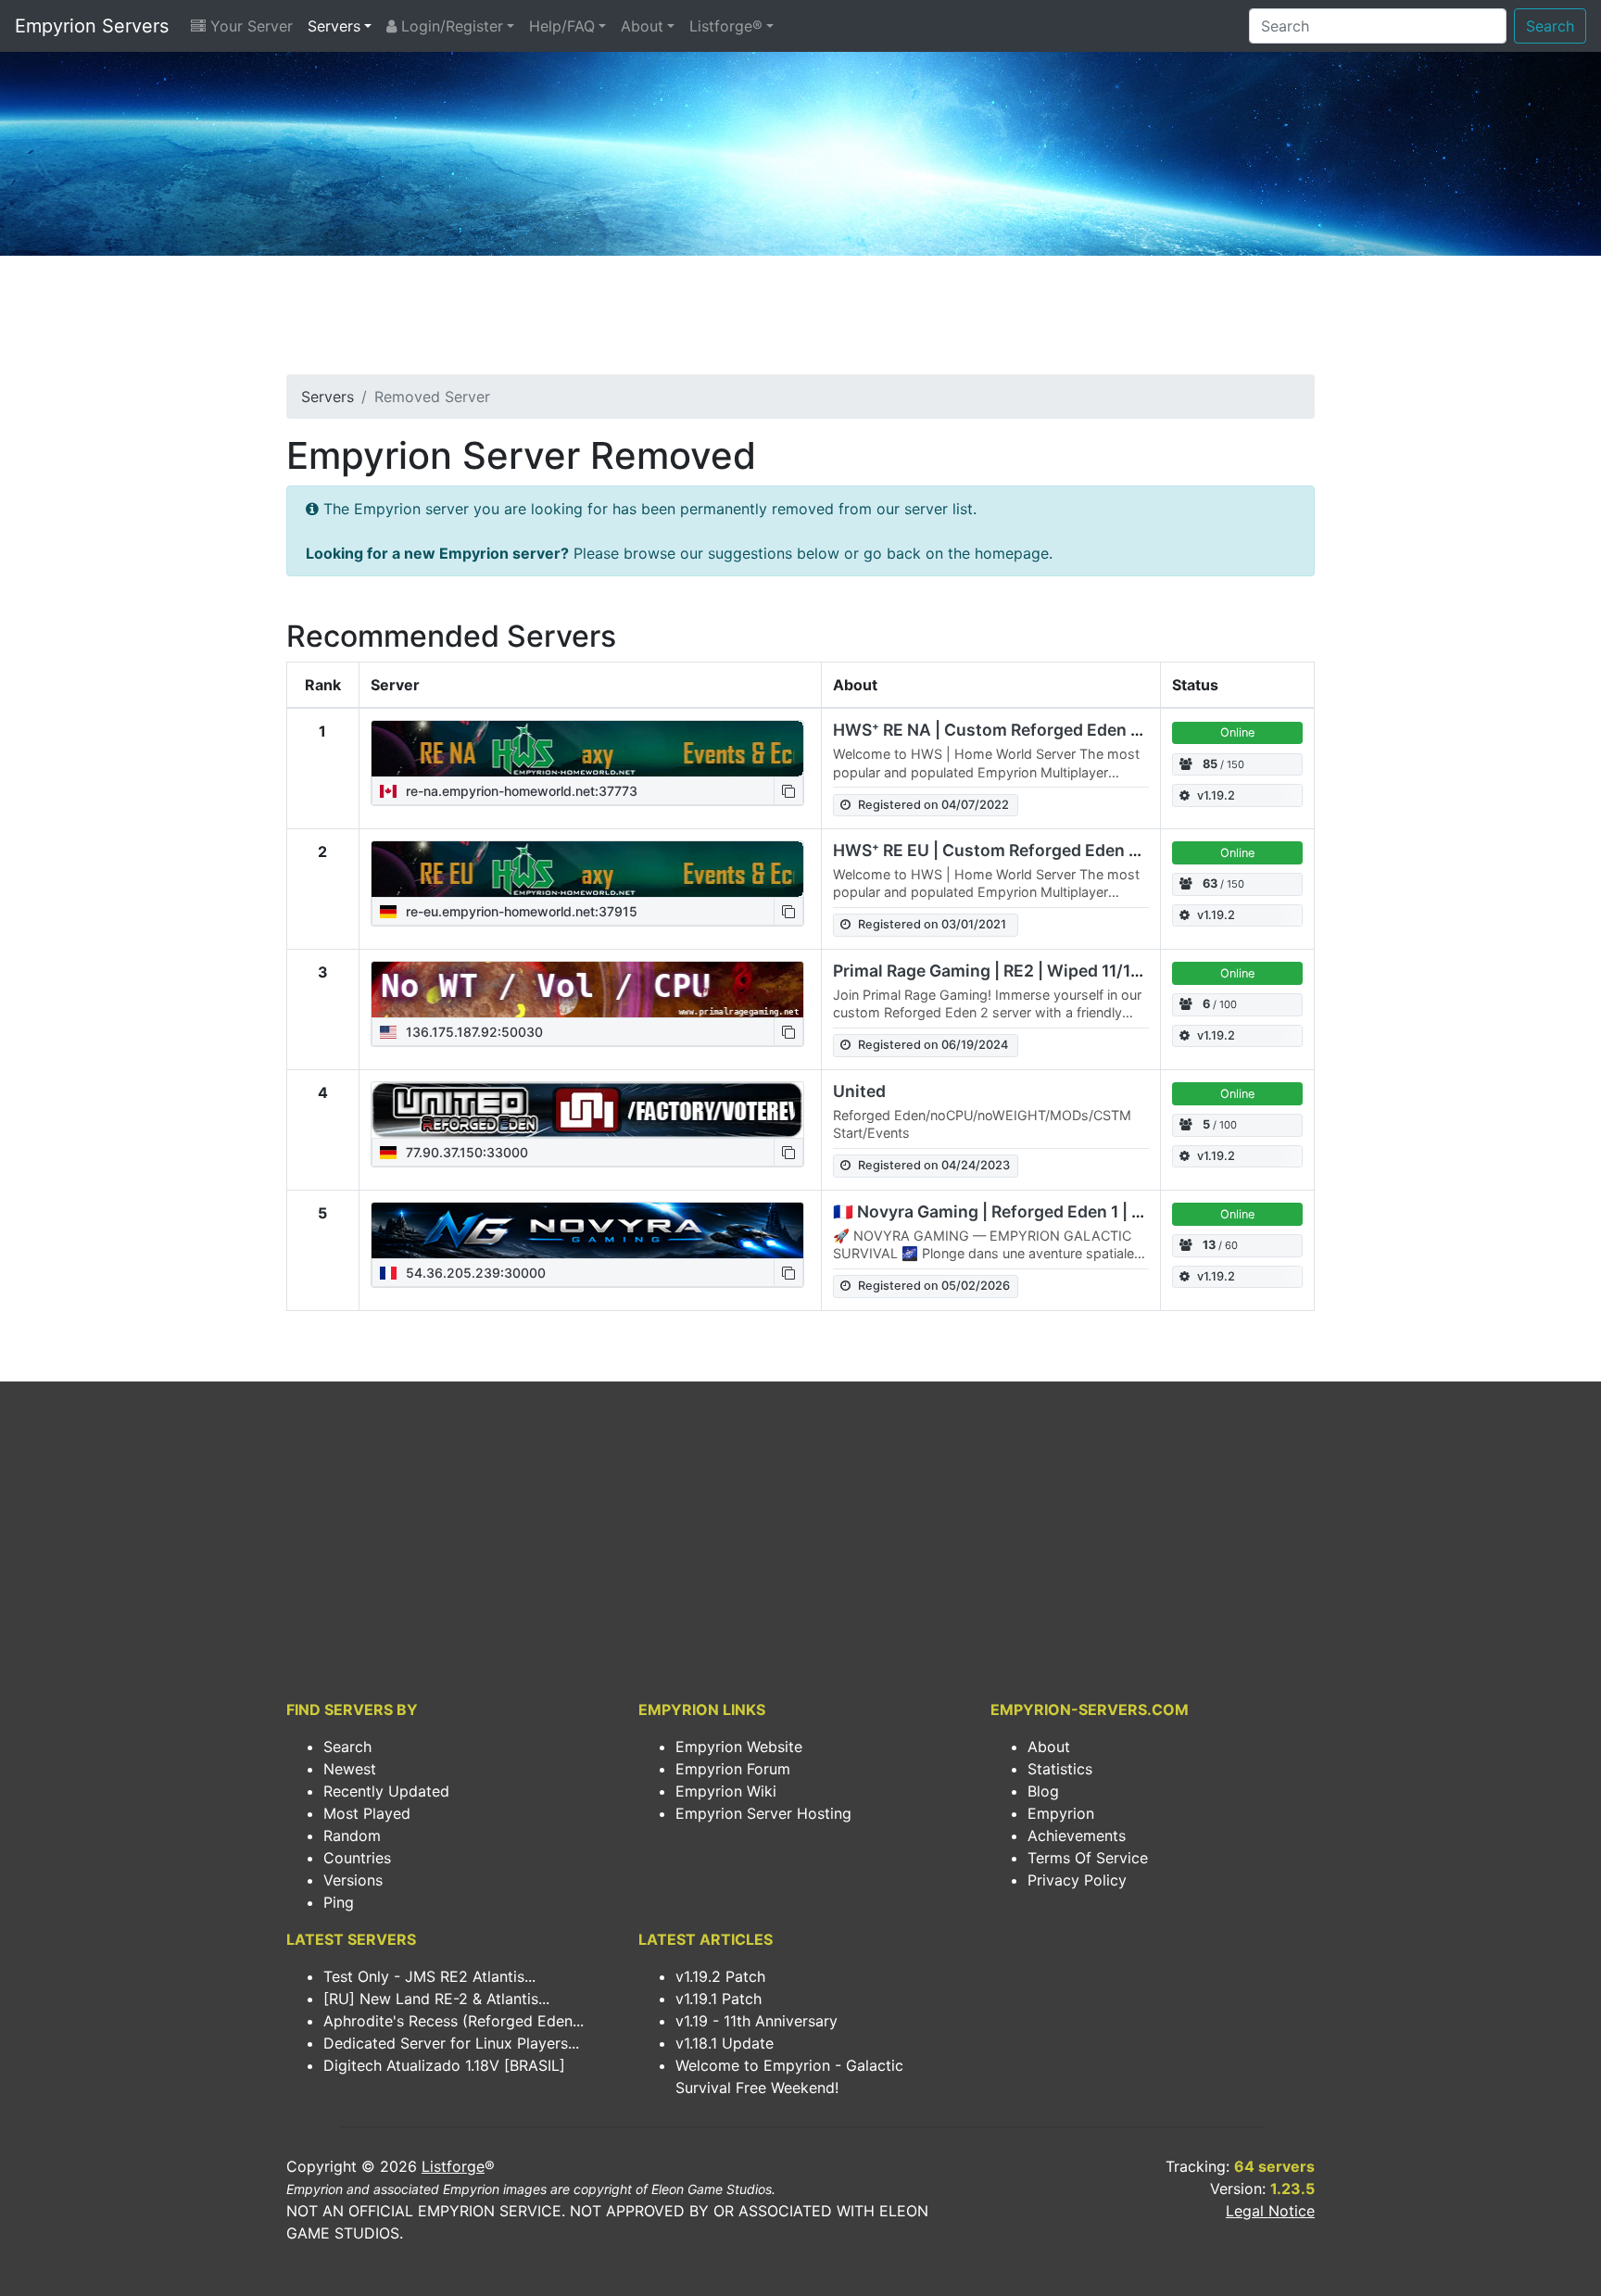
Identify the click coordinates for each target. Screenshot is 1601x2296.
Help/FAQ (562, 26)
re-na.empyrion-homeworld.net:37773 (520, 791)
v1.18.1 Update (725, 2043)
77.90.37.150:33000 (465, 1152)
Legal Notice (1270, 2211)
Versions (353, 1880)
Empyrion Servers (92, 26)
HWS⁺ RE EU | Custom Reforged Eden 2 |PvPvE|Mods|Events (1070, 850)
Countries (357, 1858)
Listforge (453, 2166)
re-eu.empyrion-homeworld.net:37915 (520, 911)
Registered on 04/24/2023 (934, 1165)
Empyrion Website (739, 1747)
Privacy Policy (1077, 1880)
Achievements (1077, 1836)
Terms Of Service (1088, 1858)
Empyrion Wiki (726, 1791)
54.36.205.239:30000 (474, 1273)
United (859, 1091)
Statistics (1060, 1769)
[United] (587, 1110)
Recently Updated (386, 1791)
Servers (334, 26)
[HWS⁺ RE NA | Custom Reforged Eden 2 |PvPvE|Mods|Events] (587, 749)
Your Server (249, 26)
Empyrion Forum (733, 1769)
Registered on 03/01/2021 (932, 924)
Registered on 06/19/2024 (933, 1045)
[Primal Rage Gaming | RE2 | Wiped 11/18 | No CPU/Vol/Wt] (587, 990)
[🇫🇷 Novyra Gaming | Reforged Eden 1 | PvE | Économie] (587, 1230)
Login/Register (450, 26)
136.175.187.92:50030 (473, 1032)
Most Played (367, 1813)
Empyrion (1061, 1813)
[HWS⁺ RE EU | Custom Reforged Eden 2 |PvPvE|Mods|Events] (587, 869)
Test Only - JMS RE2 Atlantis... (429, 1976)
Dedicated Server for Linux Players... (451, 2043)
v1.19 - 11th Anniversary (756, 2021)
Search (1550, 26)
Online (1237, 732)
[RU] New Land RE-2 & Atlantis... (436, 1999)
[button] (788, 791)
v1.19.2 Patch (720, 1976)
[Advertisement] (800, 321)
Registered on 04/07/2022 (933, 805)
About (642, 26)
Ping (339, 1902)
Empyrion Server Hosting (763, 1813)
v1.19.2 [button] (1216, 795)
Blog (1043, 1791)
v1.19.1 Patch (719, 1999)
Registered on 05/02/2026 (934, 1286)
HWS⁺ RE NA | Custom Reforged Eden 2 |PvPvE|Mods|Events (1071, 730)
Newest (350, 1769)
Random (352, 1836)
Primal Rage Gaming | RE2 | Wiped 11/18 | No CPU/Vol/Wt (1054, 971)
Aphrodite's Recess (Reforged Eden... (454, 2021)
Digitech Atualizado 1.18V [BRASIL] (444, 2065)
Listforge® (726, 26)
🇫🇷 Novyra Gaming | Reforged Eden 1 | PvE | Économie (1043, 1211)
